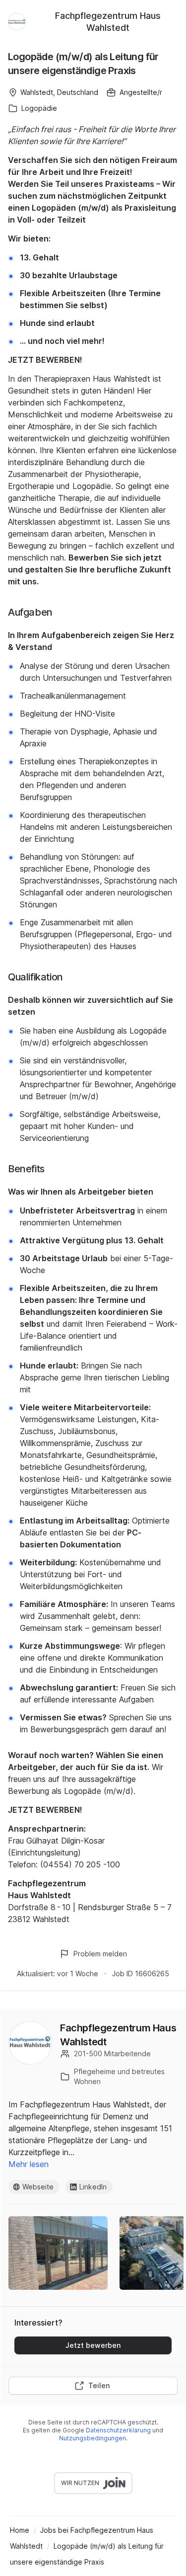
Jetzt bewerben (93, 2345)
